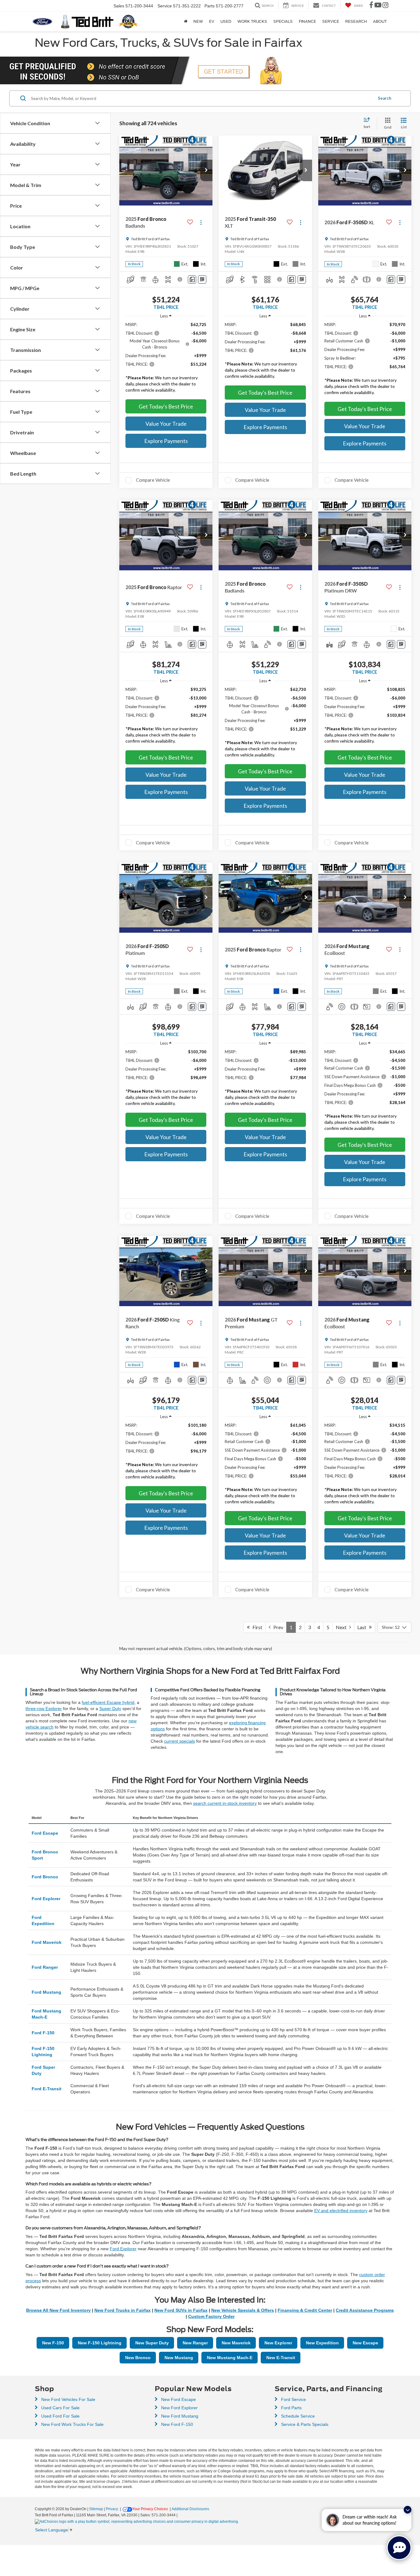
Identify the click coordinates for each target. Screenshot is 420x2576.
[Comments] (192, 279)
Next (343, 1627)
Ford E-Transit (47, 2089)
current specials (180, 1741)
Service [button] (331, 21)
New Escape (365, 2343)
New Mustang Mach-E (230, 2358)
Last (363, 1627)
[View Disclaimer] (181, 279)
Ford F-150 (43, 2033)
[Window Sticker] (202, 279)
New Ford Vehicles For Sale (68, 2399)
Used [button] (226, 21)
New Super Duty (152, 2343)
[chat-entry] (399, 2548)
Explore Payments (166, 441)
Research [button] (356, 21)
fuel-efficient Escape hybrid (108, 1702)
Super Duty (110, 1709)
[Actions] (201, 223)
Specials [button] (283, 21)
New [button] (198, 21)
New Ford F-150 (176, 2424)
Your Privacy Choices (150, 2509)
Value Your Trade (166, 424)
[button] (206, 170)
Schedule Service (297, 2416)
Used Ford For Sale (60, 2416)
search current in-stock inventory (225, 1803)
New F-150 (53, 2343)
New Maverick (236, 2343)
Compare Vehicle (153, 480)
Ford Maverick (47, 1942)
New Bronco (138, 2358)
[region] (166, 359)
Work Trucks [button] (252, 21)
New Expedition (322, 2343)
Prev (277, 1627)
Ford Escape (45, 1833)
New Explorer (278, 2343)
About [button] (380, 21)
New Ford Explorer (179, 2408)
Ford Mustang (46, 1992)
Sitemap (96, 2509)
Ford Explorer (46, 1899)
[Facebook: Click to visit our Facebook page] (371, 6)
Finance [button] (307, 21)
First (256, 1627)
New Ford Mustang (179, 2416)
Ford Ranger (45, 1967)
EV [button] (212, 21)
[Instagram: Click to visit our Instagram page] (385, 6)
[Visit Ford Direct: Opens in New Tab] (138, 2521)
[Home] (186, 22)
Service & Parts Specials (304, 2424)
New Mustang (179, 2358)
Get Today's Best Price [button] (166, 406)
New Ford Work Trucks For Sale (72, 2424)
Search (385, 98)
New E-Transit (281, 2358)
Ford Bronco (45, 1877)
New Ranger (195, 2343)
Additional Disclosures (190, 2509)
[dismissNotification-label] (408, 2510)
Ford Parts (291, 2408)
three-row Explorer (44, 1709)
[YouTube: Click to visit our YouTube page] (378, 6)
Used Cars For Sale (60, 2408)
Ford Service (293, 2399)
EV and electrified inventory (341, 2211)
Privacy (112, 2509)
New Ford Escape (178, 2399)
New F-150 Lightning (100, 2343)
